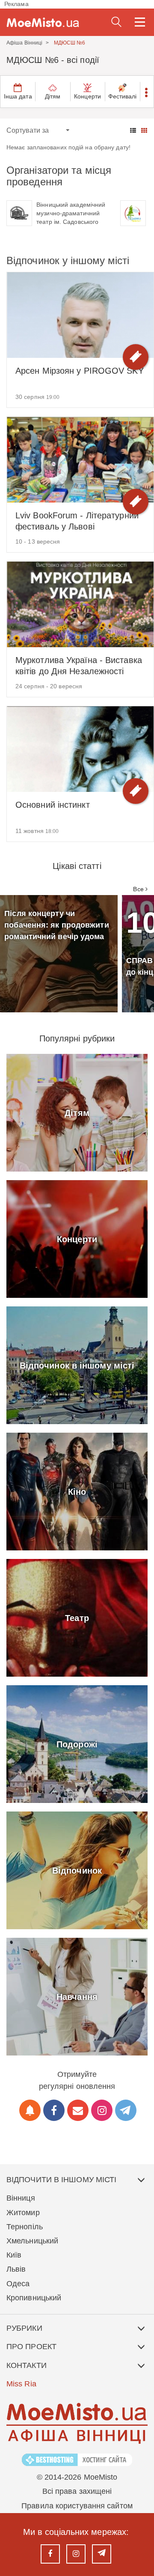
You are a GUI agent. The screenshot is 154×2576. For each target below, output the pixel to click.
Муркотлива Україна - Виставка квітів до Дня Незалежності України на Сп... (79, 666)
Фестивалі (123, 96)
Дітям (53, 96)
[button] (147, 92)
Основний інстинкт (53, 805)
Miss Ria (21, 2384)
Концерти (87, 96)
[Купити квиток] (136, 357)
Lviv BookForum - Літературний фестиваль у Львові (77, 521)
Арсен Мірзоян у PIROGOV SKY (80, 371)
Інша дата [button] (18, 96)
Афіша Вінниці (24, 43)
